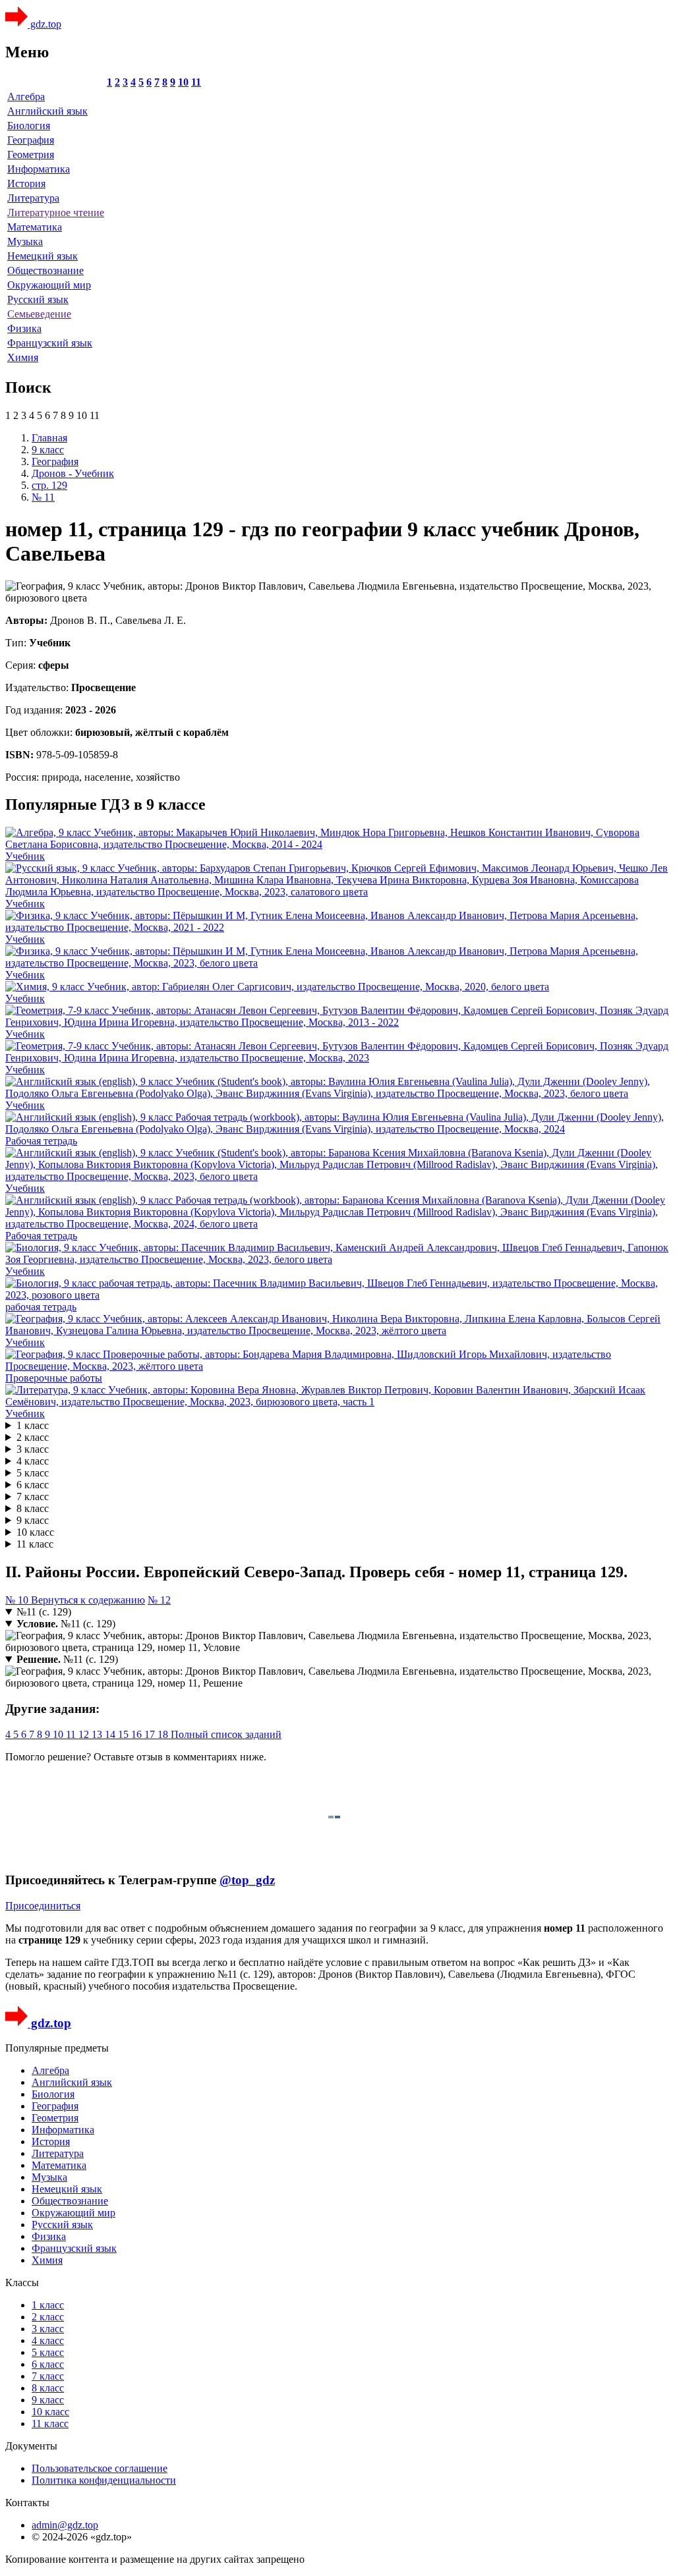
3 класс (33, 1449)
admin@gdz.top (65, 2525)
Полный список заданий (226, 1734)
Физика (24, 328)
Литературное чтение (56, 212)
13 (98, 1734)
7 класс (33, 1497)
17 (151, 1734)
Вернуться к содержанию (88, 1600)
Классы (22, 2282)
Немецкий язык (43, 256)
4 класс (33, 1461)
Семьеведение (39, 314)
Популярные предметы (57, 2048)
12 (85, 1734)
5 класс (33, 1473)
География (31, 140)
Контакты (27, 2503)
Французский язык (50, 343)
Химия (23, 357)
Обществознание (45, 270)
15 (125, 1734)
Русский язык (38, 299)
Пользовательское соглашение (100, 2468)
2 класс (33, 1437)
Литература (33, 198)
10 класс (35, 1532)
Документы (31, 2446)
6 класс (33, 1485)
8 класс (33, 1508)
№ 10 (18, 1600)
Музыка (25, 241)
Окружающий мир (49, 285)
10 (183, 82)
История (26, 183)
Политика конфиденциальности (104, 2480)
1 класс (33, 1425)
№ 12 (159, 1600)
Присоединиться (43, 1906)
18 (164, 1734)
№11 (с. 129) (44, 1612)
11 (196, 82)
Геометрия (31, 154)
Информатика (39, 169)
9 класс (33, 1520)
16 (138, 1734)
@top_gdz (247, 1880)
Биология (29, 126)
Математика (35, 227)
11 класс (35, 1544)
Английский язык (47, 111)
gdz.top (44, 24)
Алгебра (26, 97)
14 (111, 1734)
